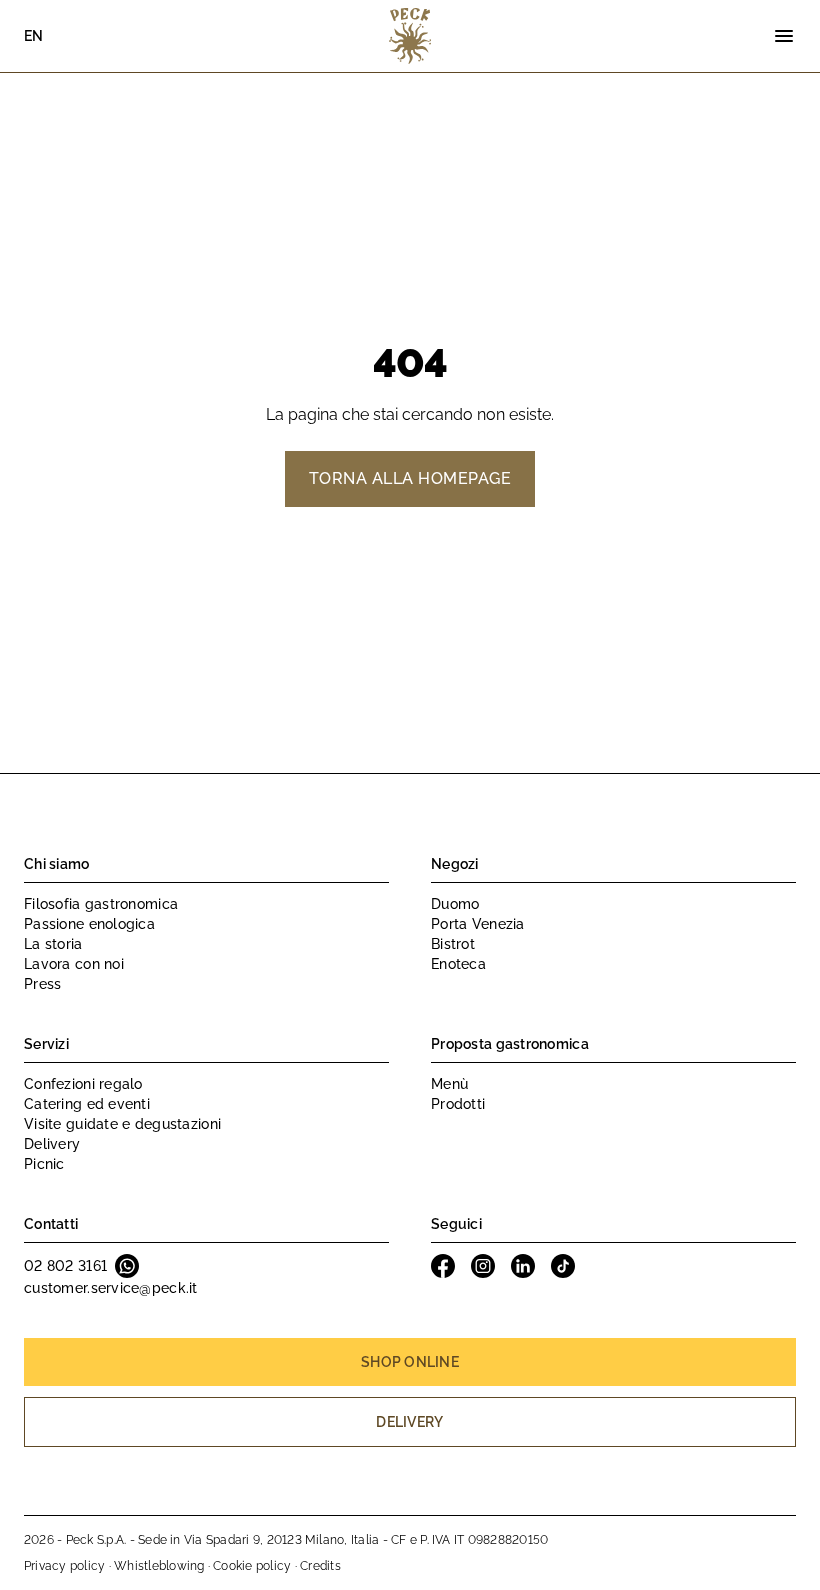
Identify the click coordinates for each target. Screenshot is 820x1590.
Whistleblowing (159, 1566)
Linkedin (523, 1266)
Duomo (455, 904)
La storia (53, 944)
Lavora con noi (74, 964)
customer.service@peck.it (111, 1288)
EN (34, 36)
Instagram (483, 1266)
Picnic (44, 1164)
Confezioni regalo (83, 1084)
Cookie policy (252, 1566)
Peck (410, 36)
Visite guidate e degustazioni (122, 1124)
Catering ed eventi (87, 1104)
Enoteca (458, 964)
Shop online (410, 1362)
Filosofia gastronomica (101, 904)
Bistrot (453, 944)
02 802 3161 (65, 1266)
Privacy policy (64, 1566)
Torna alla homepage (410, 478)
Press (42, 984)
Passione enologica (89, 924)
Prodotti (458, 1104)
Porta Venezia (478, 924)
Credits (320, 1566)
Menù (449, 1084)
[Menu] (784, 36)
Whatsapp (127, 1266)
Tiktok (563, 1266)
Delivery (52, 1144)
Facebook (443, 1266)
